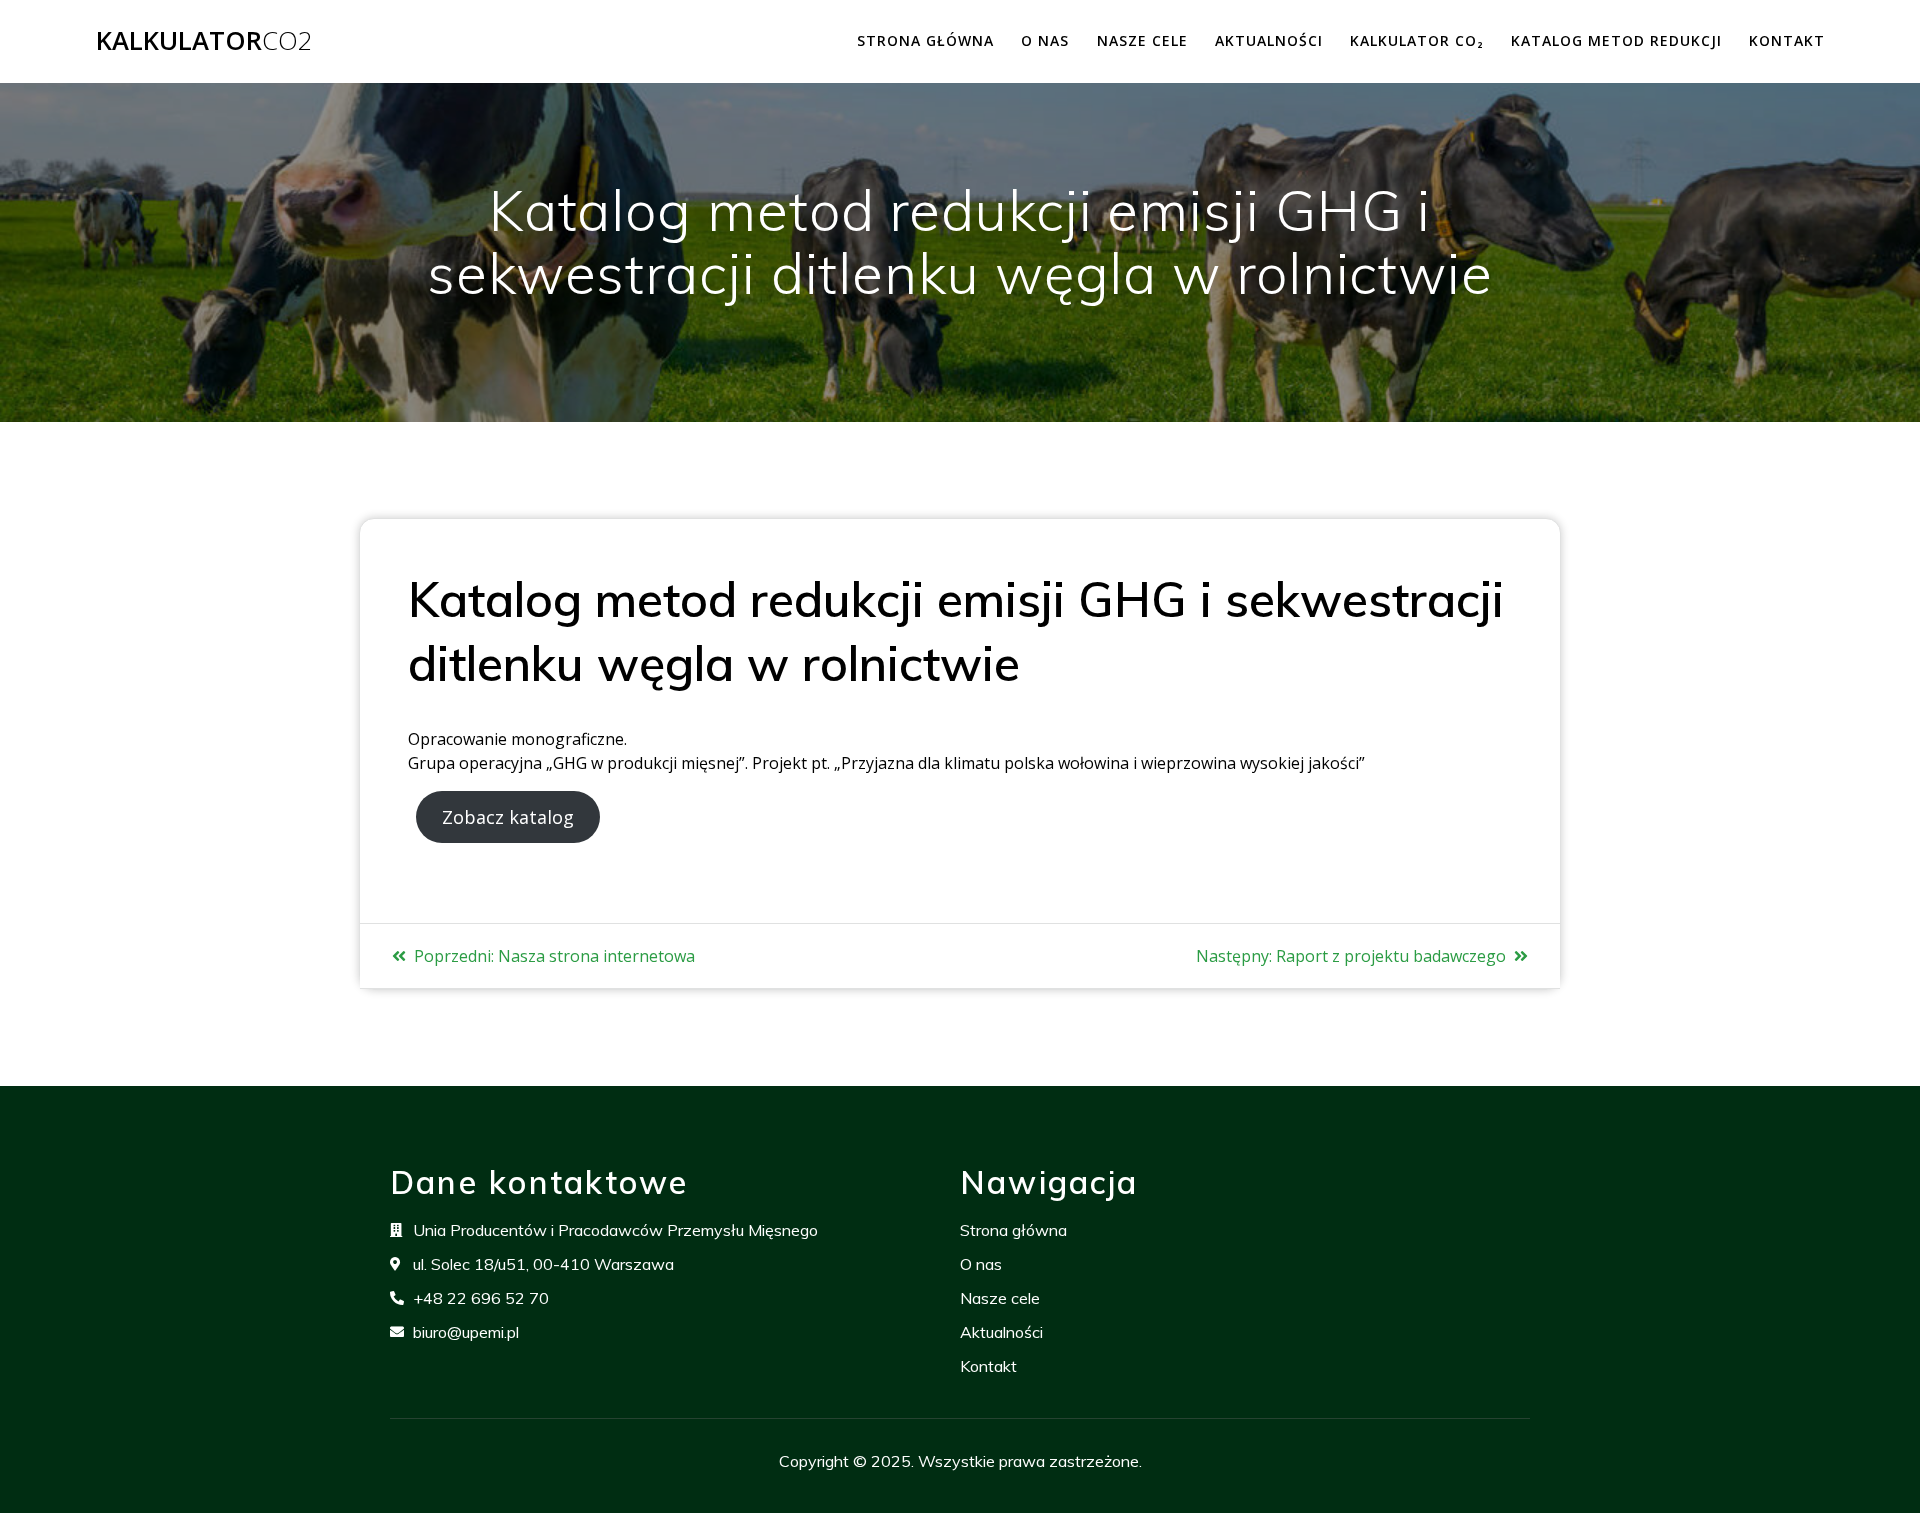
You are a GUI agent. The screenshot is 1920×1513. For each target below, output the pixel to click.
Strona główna (925, 40)
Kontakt (1787, 40)
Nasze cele (1142, 40)
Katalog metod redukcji (1616, 40)
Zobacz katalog (508, 817)
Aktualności (1269, 40)
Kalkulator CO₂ (1417, 40)
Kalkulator (204, 41)
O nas (1045, 40)
